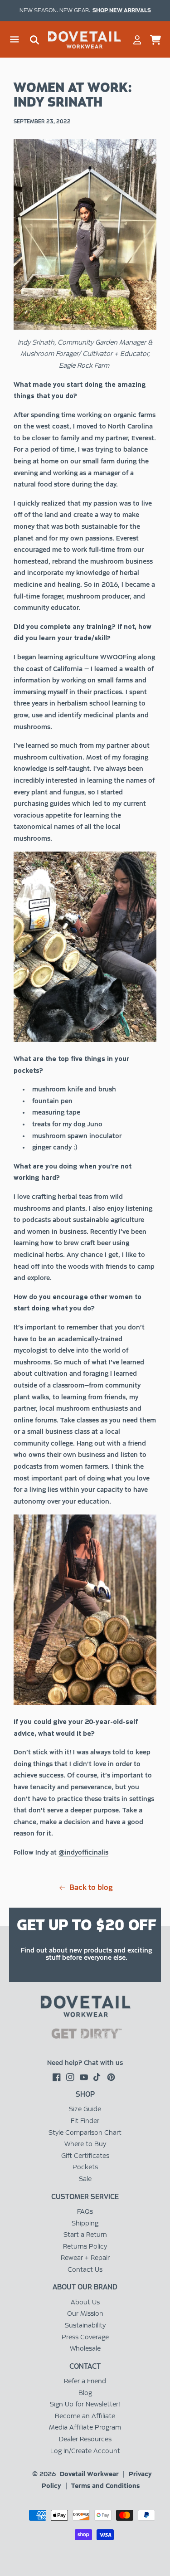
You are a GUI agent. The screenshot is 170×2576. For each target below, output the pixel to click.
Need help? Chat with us (85, 2063)
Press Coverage (85, 2337)
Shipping (85, 2223)
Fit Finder (85, 2121)
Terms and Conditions (105, 2486)
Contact (85, 2366)
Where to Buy (85, 2144)
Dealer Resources (85, 2439)
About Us (85, 2302)
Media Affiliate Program (85, 2427)
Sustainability (85, 2325)
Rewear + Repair (85, 2258)
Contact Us (85, 2269)
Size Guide (85, 2109)
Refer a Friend (85, 2381)
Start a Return (85, 2235)
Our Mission (85, 2313)
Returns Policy (85, 2246)
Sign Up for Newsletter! (85, 2404)
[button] (15, 40)
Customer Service (85, 2197)
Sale (85, 2179)
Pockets (85, 2167)
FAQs (85, 2211)
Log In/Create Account (85, 2451)
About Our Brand (85, 2287)
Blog (85, 2393)
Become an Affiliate (85, 2416)
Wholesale (85, 2348)
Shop (85, 2094)
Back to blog (91, 1888)
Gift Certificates (85, 2156)
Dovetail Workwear (89, 2474)
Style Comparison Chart (85, 2133)
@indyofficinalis (83, 1852)
